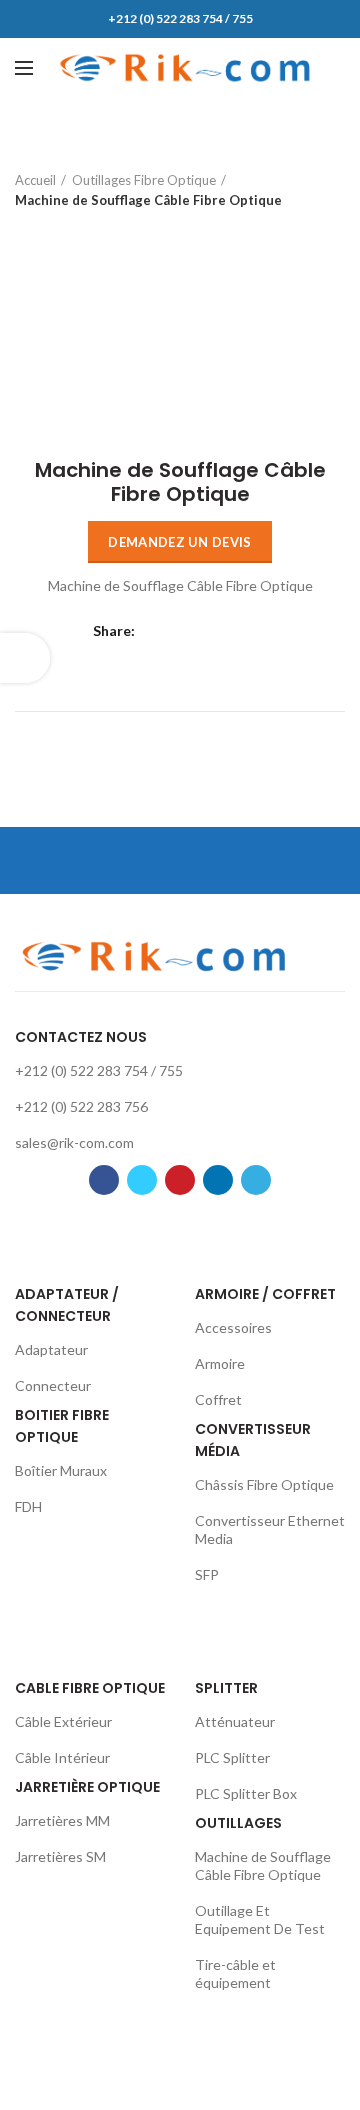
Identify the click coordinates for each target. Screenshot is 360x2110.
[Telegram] (255, 632)
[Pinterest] (205, 632)
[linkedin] (230, 632)
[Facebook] (155, 632)
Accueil (35, 180)
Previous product (25, 230)
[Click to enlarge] (50, 398)
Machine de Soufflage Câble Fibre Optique (148, 200)
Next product (65, 230)
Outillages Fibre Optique (144, 180)
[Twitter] (180, 632)
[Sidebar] (25, 658)
